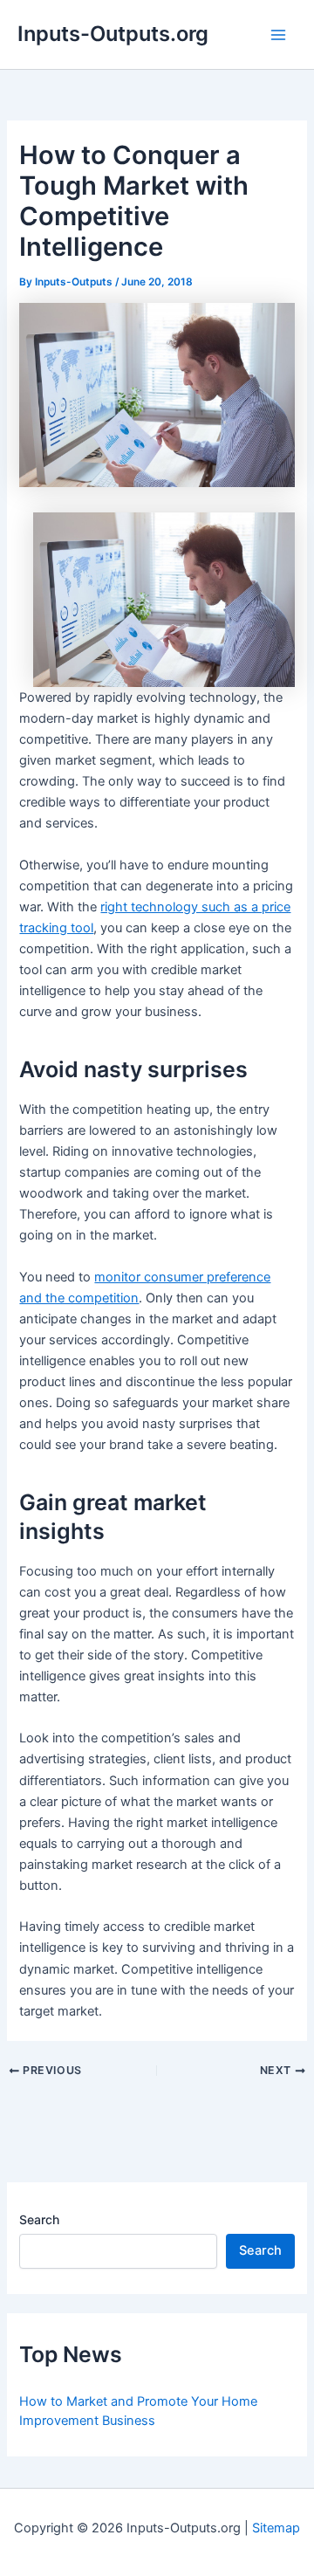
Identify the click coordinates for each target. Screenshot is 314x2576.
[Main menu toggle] (278, 35)
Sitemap (276, 2528)
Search (39, 2219)
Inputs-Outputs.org (113, 34)
